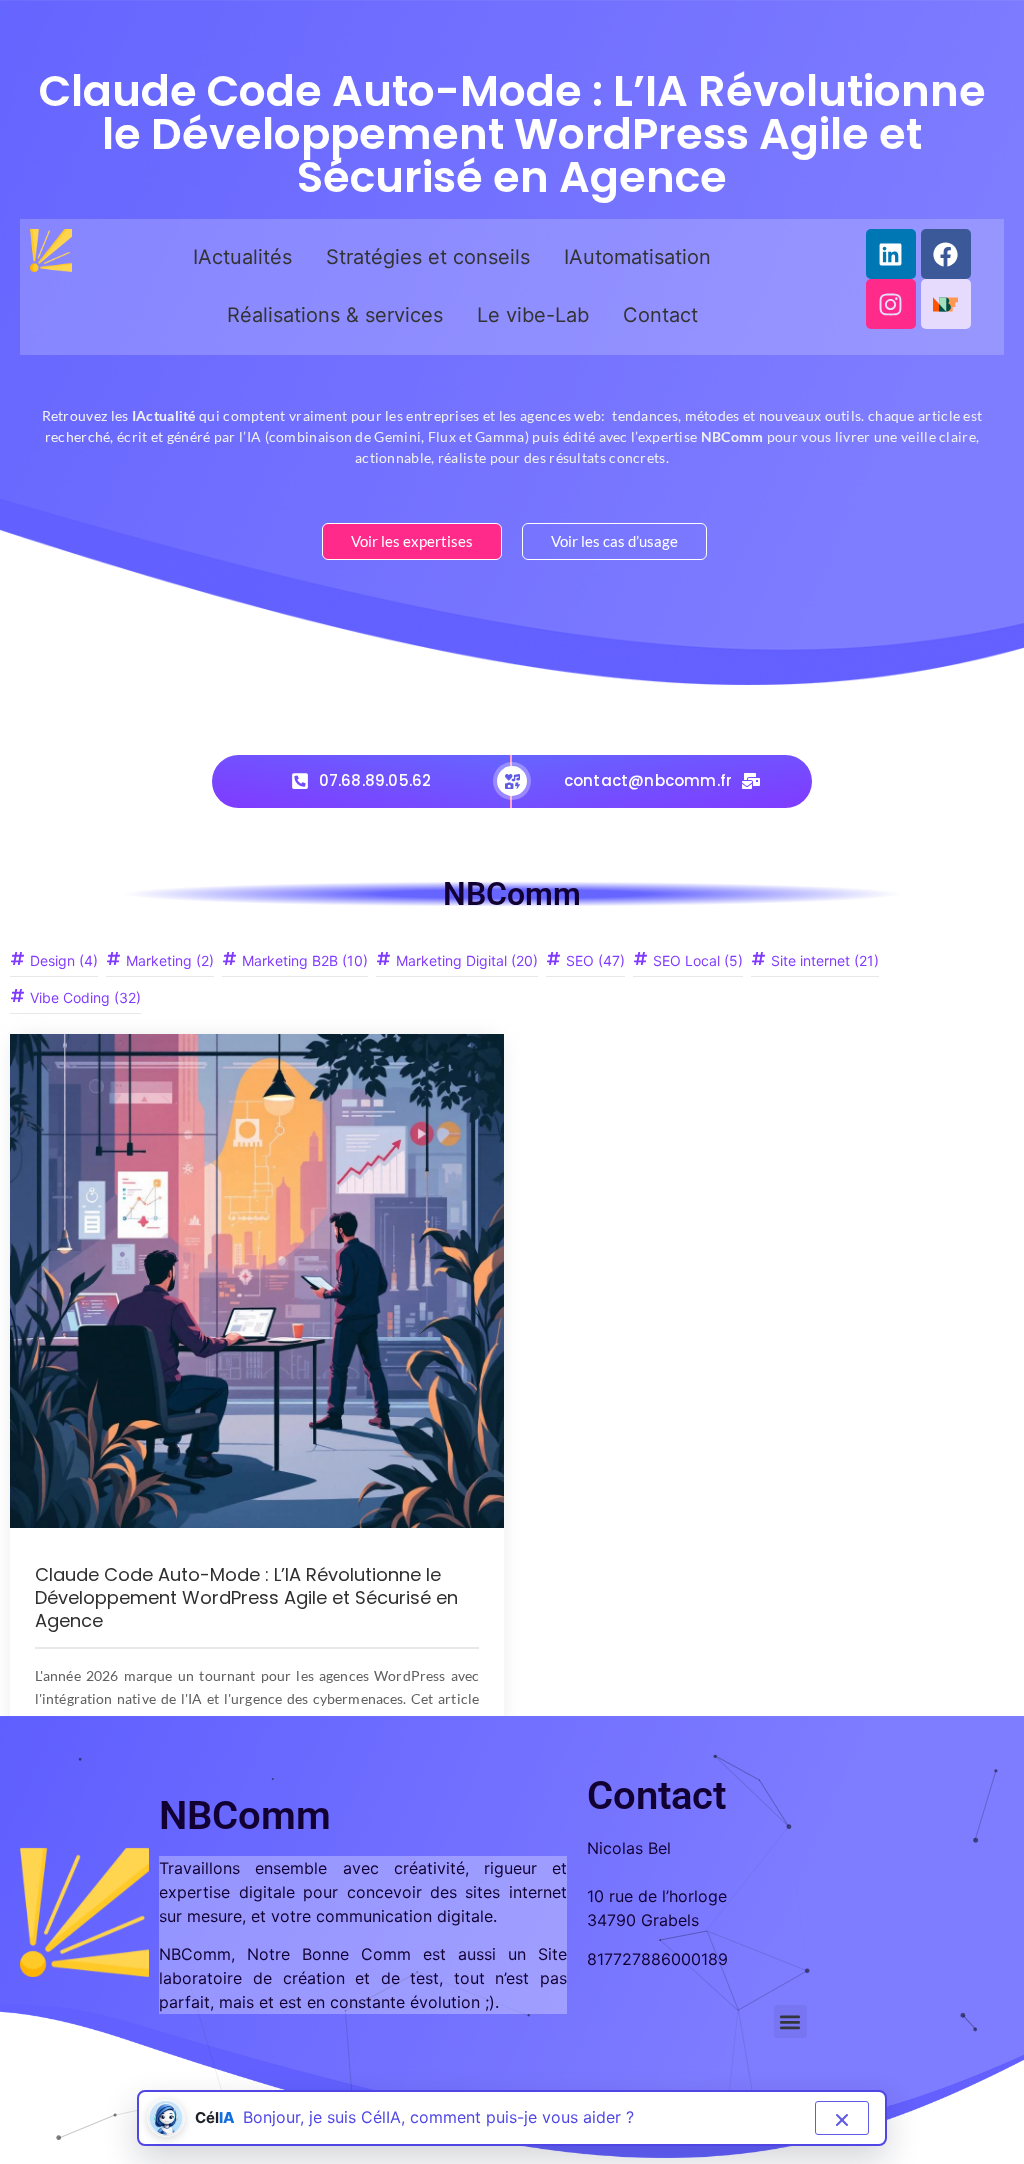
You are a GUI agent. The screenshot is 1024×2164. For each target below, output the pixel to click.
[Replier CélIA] (842, 2118)
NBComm (512, 894)
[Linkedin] (891, 254)
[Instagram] (891, 304)
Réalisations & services (335, 315)
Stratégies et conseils (428, 257)
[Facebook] (946, 254)
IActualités (242, 257)
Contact (660, 315)
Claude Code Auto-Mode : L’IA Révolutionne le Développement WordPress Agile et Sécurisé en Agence (246, 1597)
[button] (790, 2021)
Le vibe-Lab (533, 315)
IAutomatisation (637, 257)
